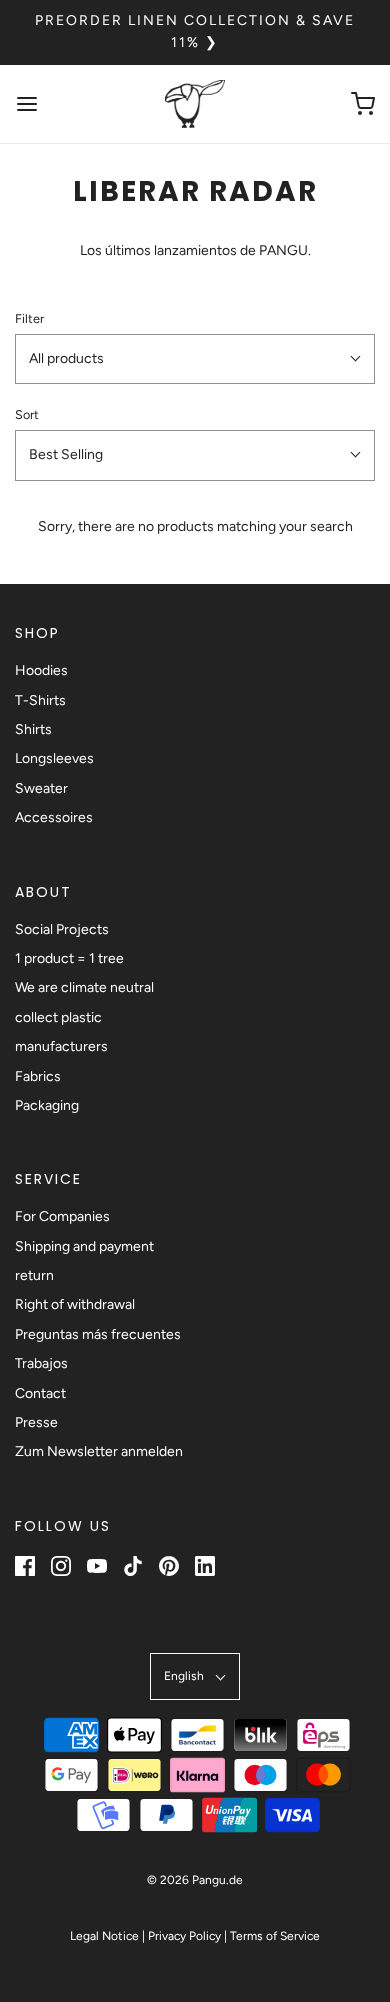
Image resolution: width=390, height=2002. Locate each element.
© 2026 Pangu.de (195, 1880)
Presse (36, 1422)
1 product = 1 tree (69, 958)
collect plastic (58, 1017)
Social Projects (62, 929)
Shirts (33, 729)
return (34, 1275)
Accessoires (54, 817)
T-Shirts (40, 700)
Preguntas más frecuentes (98, 1334)
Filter (29, 318)
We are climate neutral (84, 987)
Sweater (41, 788)
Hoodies (41, 670)
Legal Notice (104, 1936)
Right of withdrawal (75, 1304)
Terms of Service (275, 1936)
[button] (195, 359)
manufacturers (61, 1046)
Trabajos (41, 1363)
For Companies (62, 1216)
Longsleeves (54, 758)
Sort (27, 414)
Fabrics (38, 1076)
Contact (40, 1393)
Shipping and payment (84, 1246)
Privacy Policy (184, 1936)
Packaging (47, 1105)
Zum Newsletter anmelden (99, 1451)
